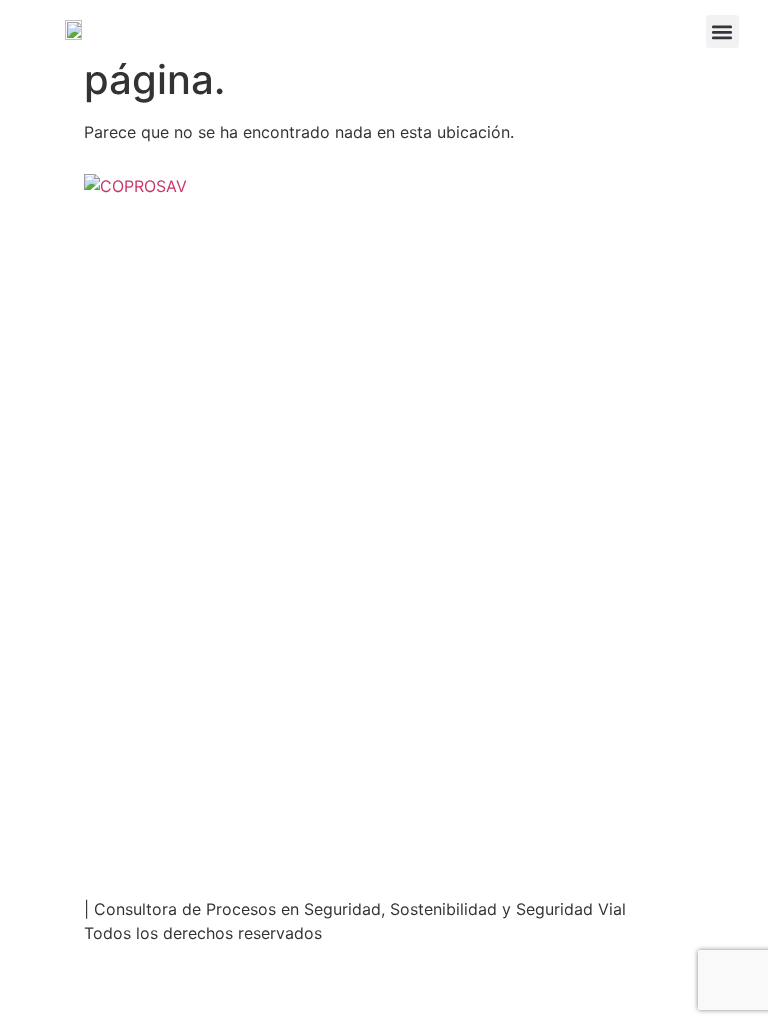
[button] (722, 31)
